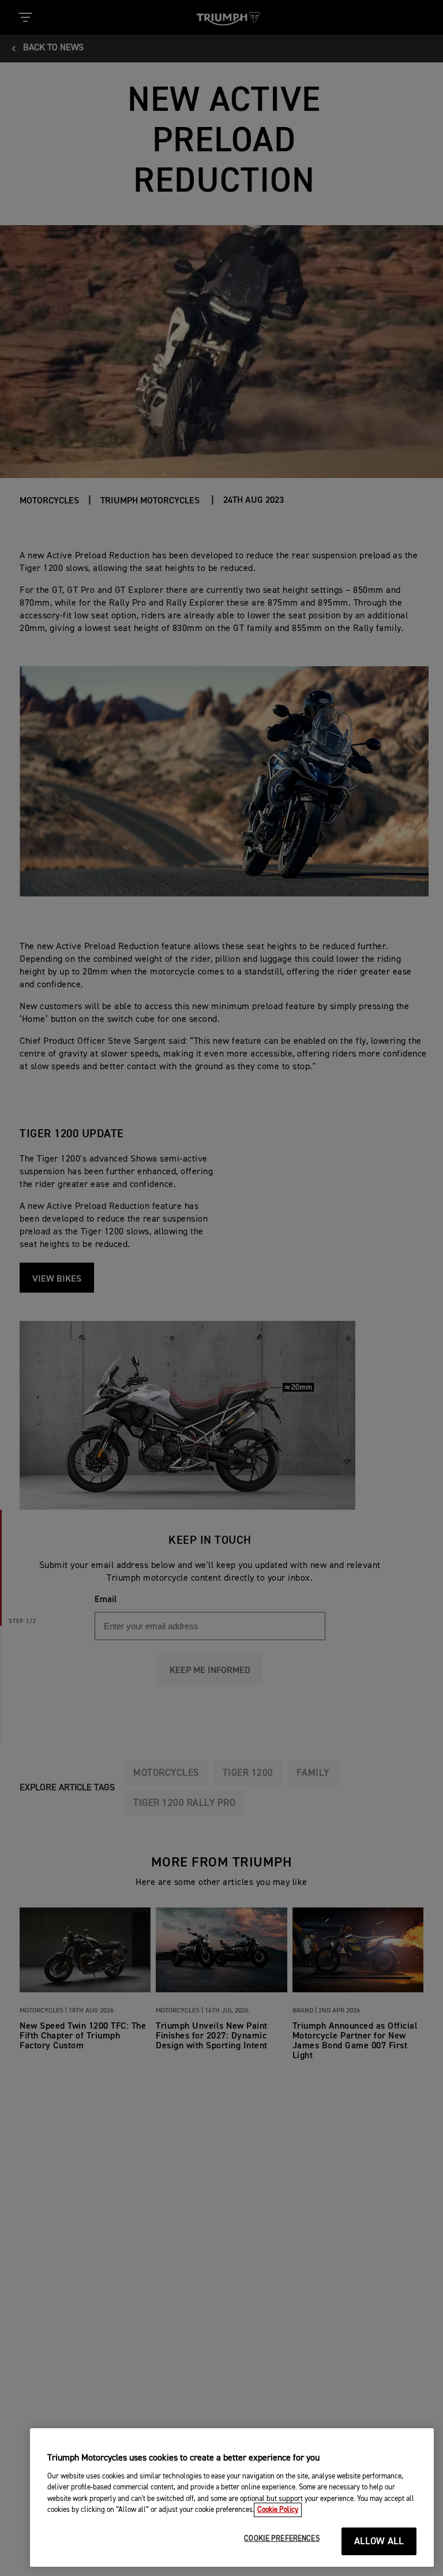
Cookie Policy (278, 2510)
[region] (232, 2497)
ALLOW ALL (379, 2542)
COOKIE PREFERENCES (281, 2539)
